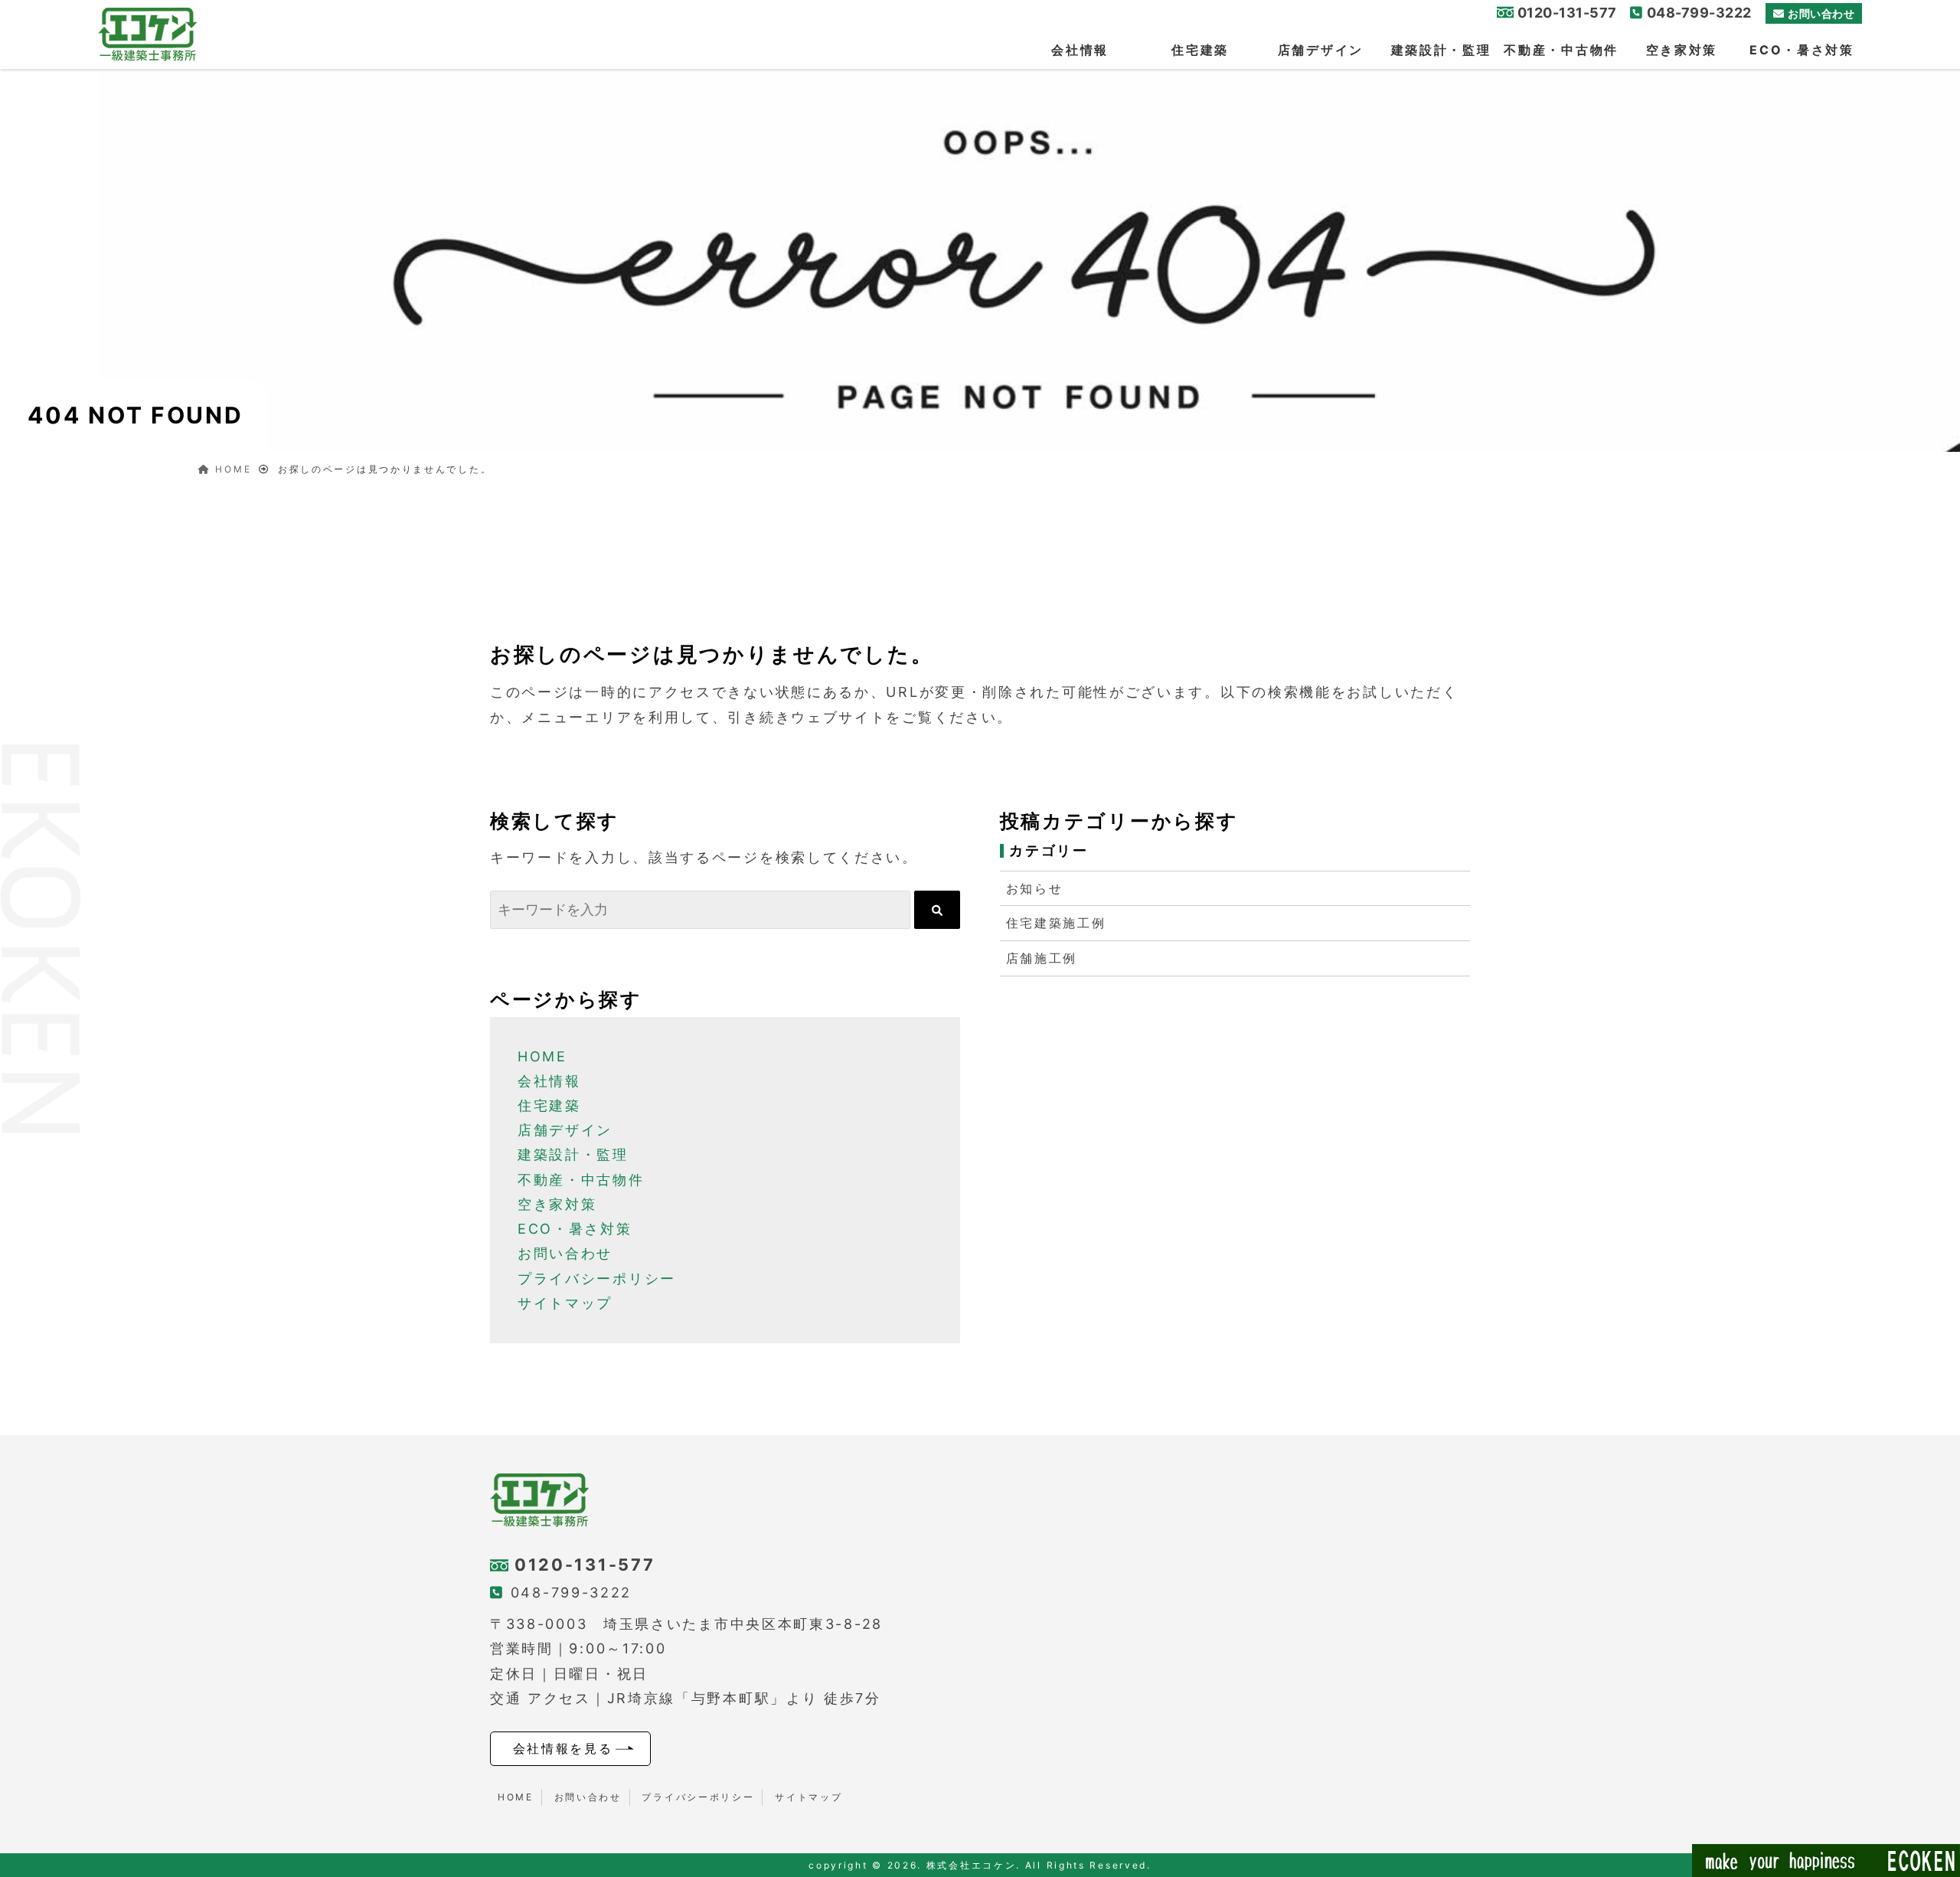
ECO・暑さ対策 (1802, 50)
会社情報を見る (563, 1748)
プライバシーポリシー (597, 1279)
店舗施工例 (1042, 958)
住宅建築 (1200, 50)
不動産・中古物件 (1561, 50)
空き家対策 (1682, 50)
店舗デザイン (1321, 50)
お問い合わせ (1821, 13)
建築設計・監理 (1441, 50)
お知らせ (1035, 888)
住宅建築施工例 (1056, 923)
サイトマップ (565, 1303)
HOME (542, 1056)
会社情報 (1080, 50)
